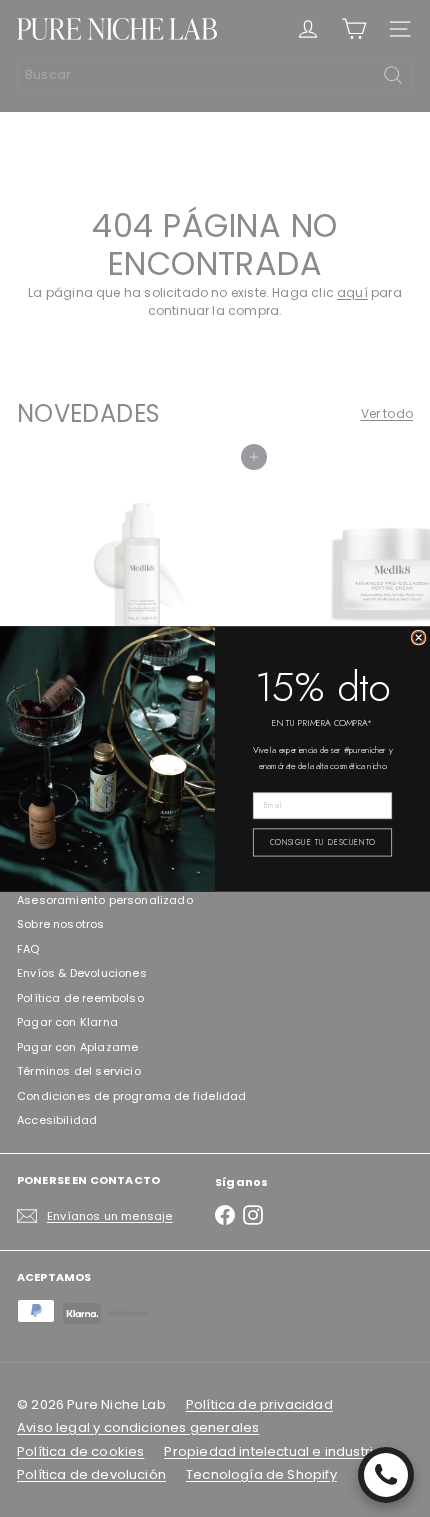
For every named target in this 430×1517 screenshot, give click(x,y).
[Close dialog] (418, 637)
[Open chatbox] (386, 1475)
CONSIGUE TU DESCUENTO (323, 841)
